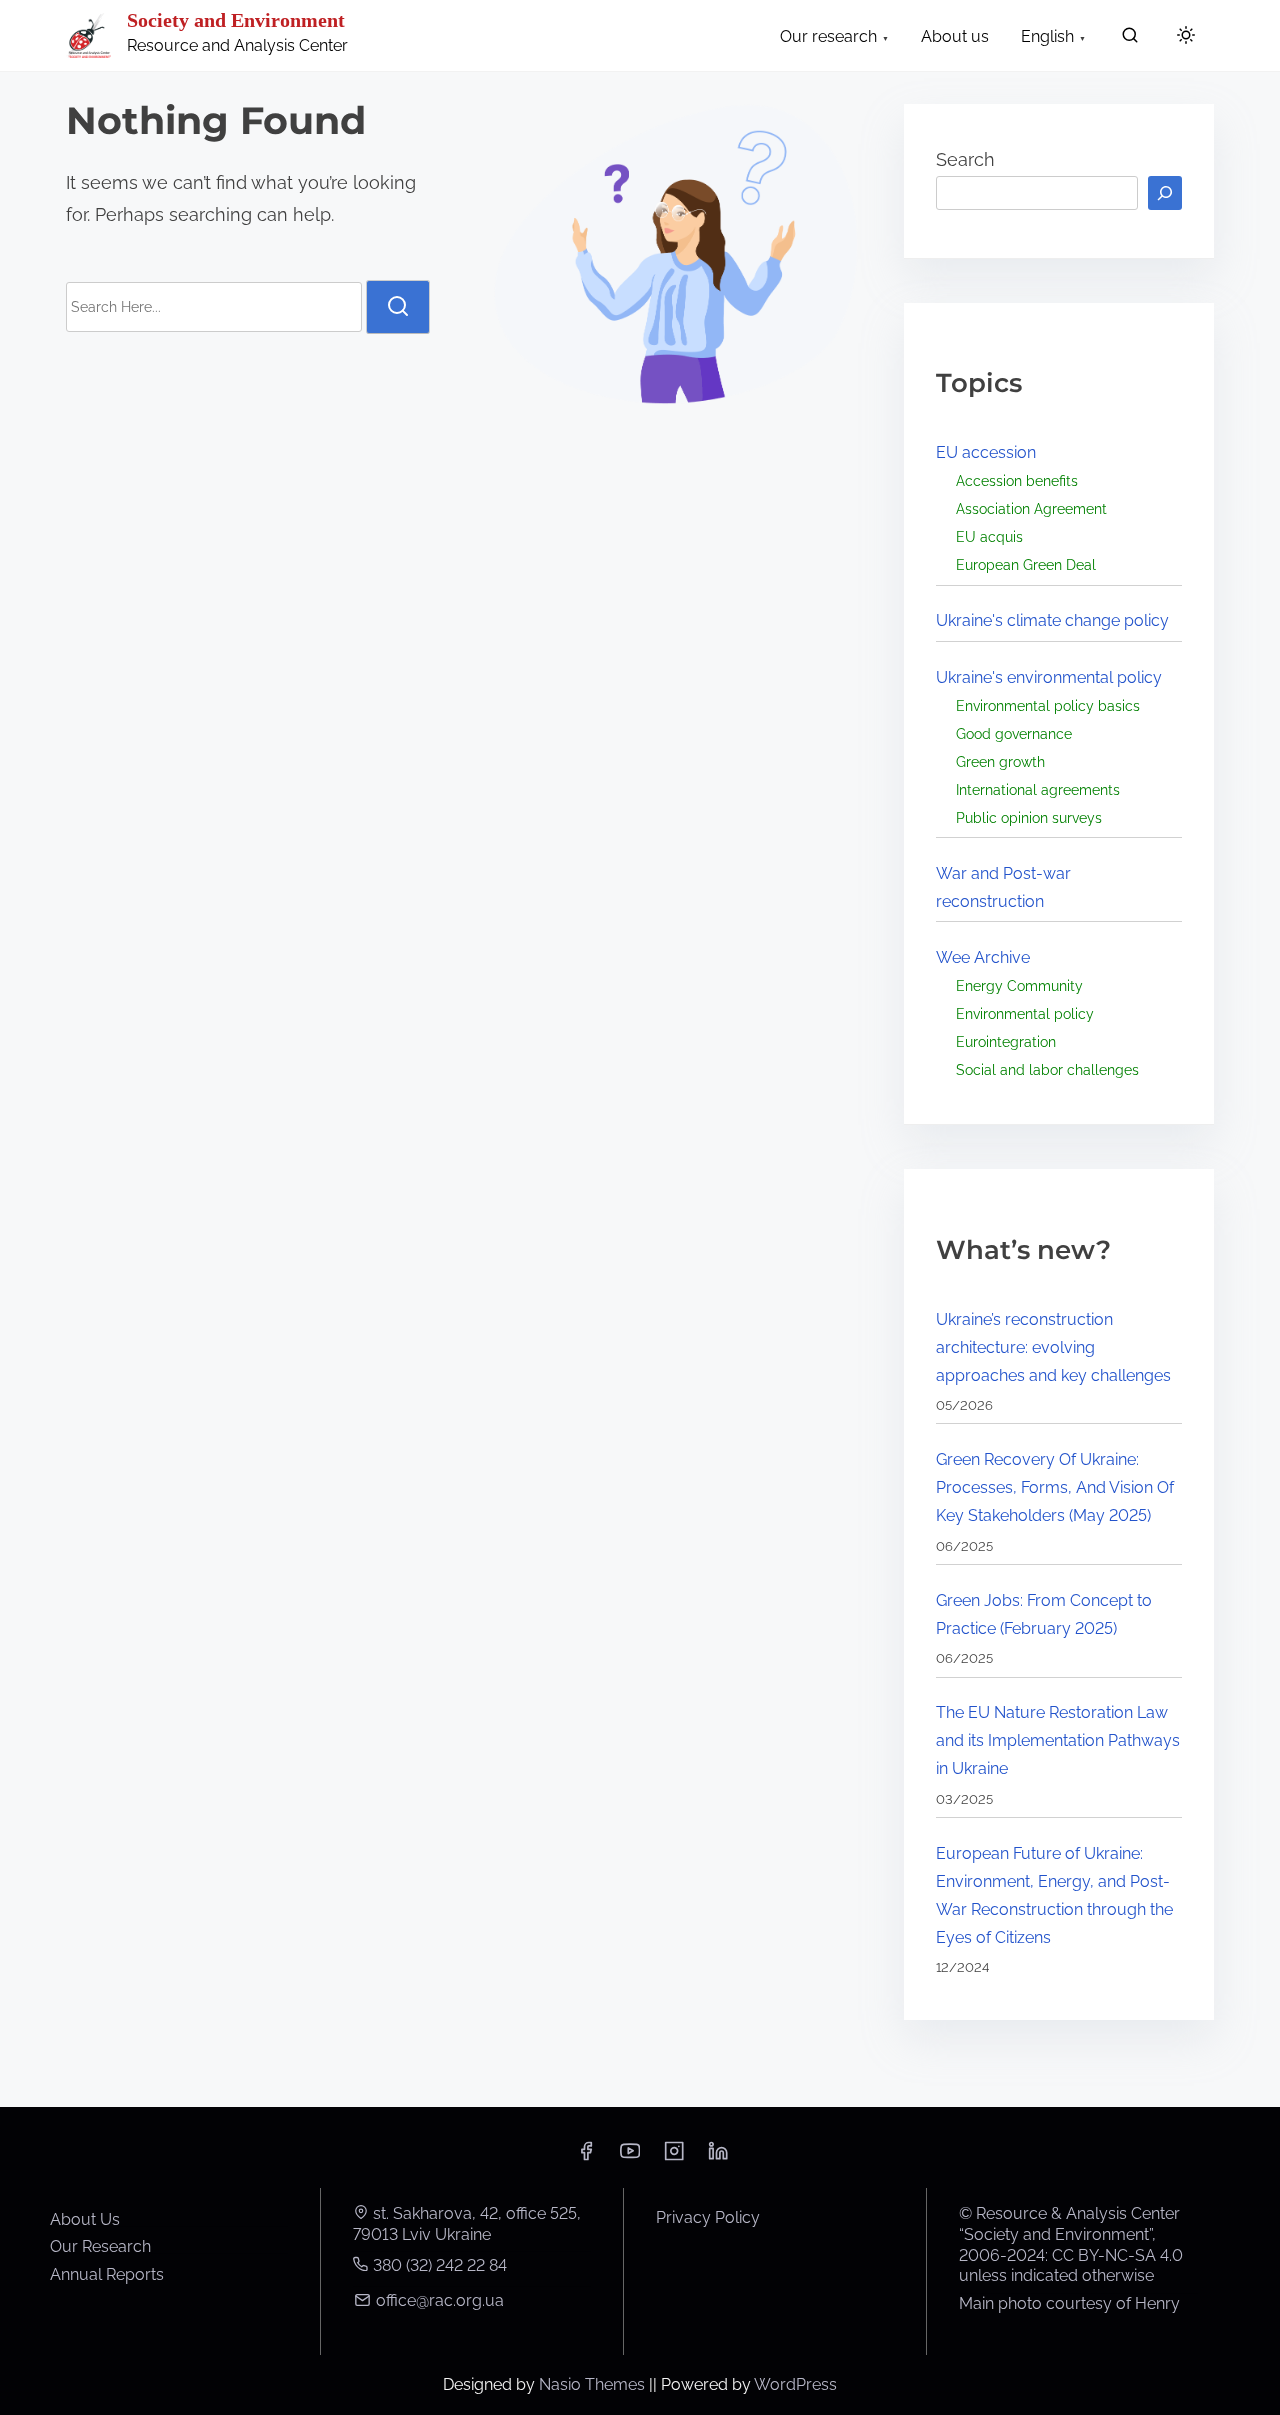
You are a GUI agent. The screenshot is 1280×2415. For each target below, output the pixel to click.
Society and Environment (236, 20)
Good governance (1014, 733)
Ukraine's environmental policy (1049, 677)
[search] (1130, 39)
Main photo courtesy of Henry (1069, 2303)
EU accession (986, 452)
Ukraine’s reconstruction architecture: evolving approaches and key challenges (1053, 1347)
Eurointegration (1006, 1041)
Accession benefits (1017, 480)
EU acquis (989, 536)
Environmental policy (1025, 1013)
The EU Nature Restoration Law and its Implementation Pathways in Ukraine (1058, 1740)
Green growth (1000, 761)
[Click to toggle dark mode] (1186, 36)
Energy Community (1019, 985)
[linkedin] (718, 2157)
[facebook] (586, 2157)
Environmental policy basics (1048, 705)
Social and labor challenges (1047, 1069)
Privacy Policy (708, 2217)
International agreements (1038, 789)
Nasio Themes (594, 2384)
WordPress (795, 2384)
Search (965, 159)
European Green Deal (1026, 564)
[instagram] (674, 2157)
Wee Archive (983, 957)
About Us (85, 2219)
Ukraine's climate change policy (1052, 620)
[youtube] (630, 2157)
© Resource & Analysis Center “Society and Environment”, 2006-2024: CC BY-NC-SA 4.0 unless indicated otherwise (1071, 2244)
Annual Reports (107, 2274)
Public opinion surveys (1029, 817)
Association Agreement (1031, 508)
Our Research (100, 2246)
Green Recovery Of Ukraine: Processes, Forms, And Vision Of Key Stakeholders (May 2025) (1055, 1487)
